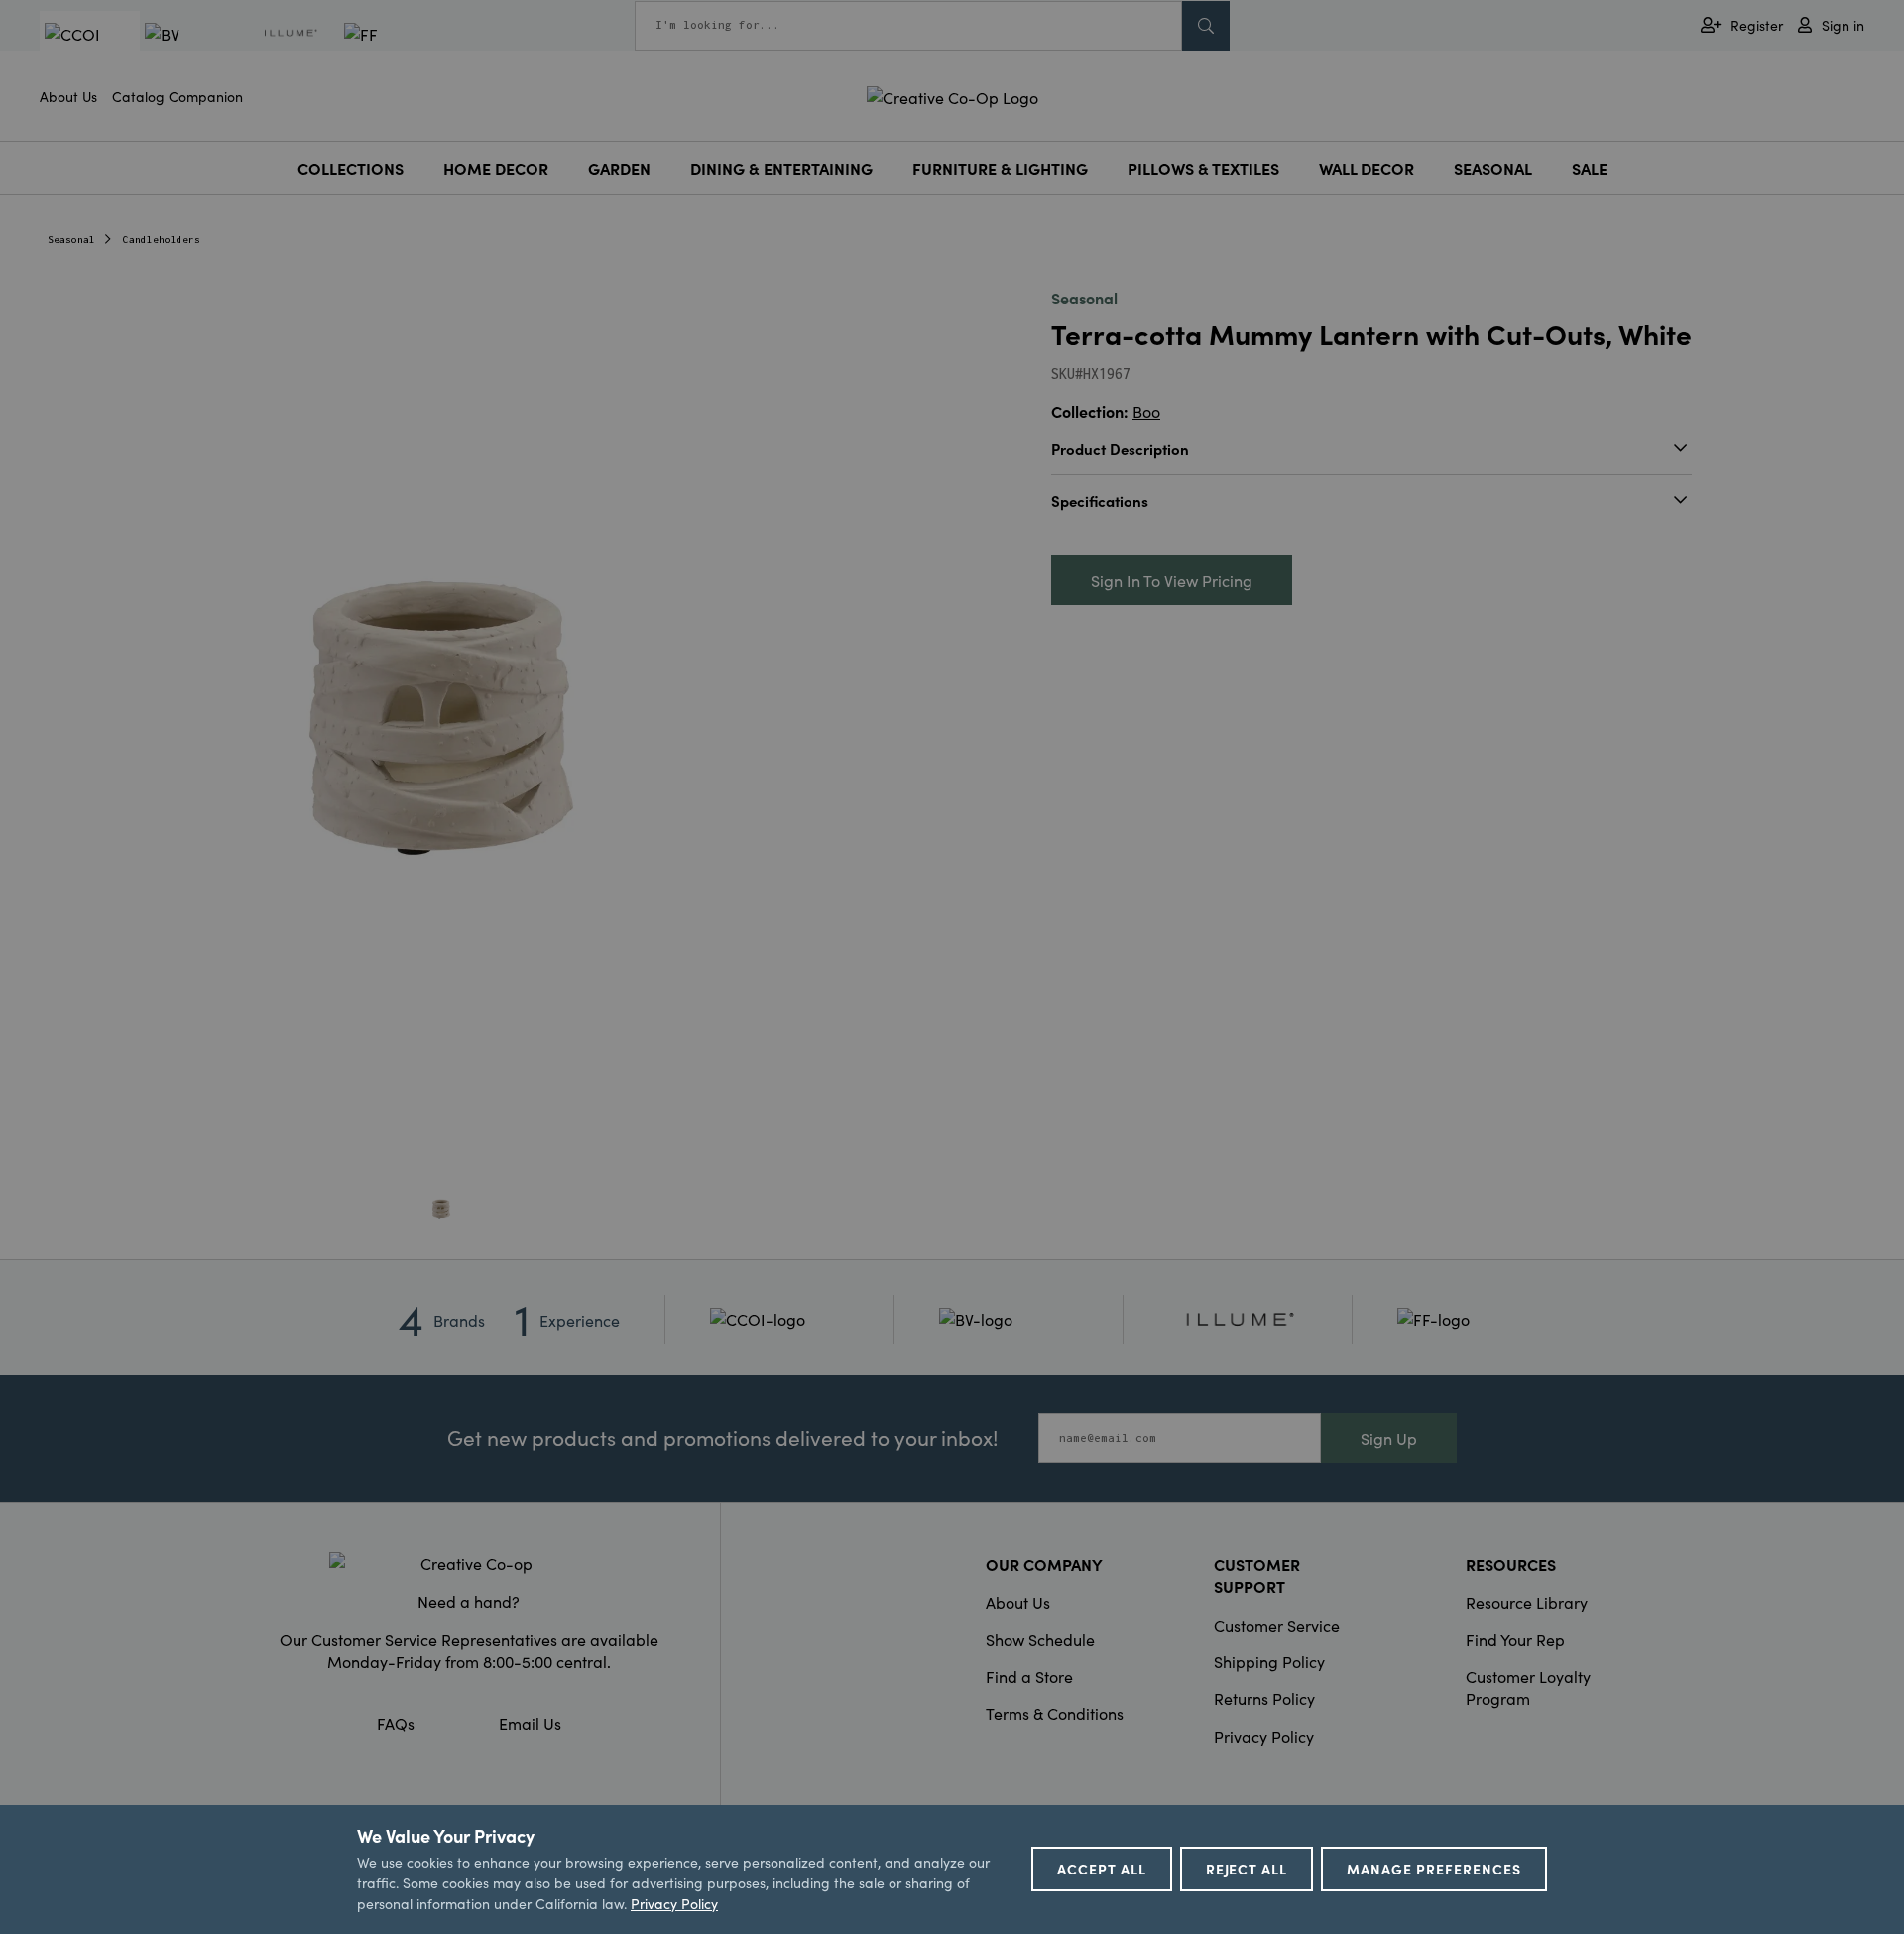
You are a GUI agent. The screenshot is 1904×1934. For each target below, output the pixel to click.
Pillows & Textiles (1203, 168)
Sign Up (1389, 1438)
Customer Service (1277, 1625)
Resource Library (1527, 1602)
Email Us (530, 1723)
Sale (1590, 168)
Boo (1146, 411)
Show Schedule (1040, 1639)
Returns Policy (1264, 1698)
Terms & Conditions (1055, 1713)
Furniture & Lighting (1000, 168)
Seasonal (1493, 168)
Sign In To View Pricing (1172, 580)
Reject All (1247, 1869)
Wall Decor (1367, 168)
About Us (68, 96)
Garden (619, 168)
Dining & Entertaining (781, 168)
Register (1757, 25)
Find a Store (1029, 1676)
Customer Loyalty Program (1528, 1687)
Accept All (1102, 1869)
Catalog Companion (178, 96)
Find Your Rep (1515, 1639)
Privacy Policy (1264, 1736)
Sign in (1843, 25)
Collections (351, 168)
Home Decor (496, 168)
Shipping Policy (1269, 1661)
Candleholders (162, 240)
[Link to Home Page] (952, 94)
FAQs (396, 1723)
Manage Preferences (1434, 1869)
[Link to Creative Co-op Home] (469, 1563)
